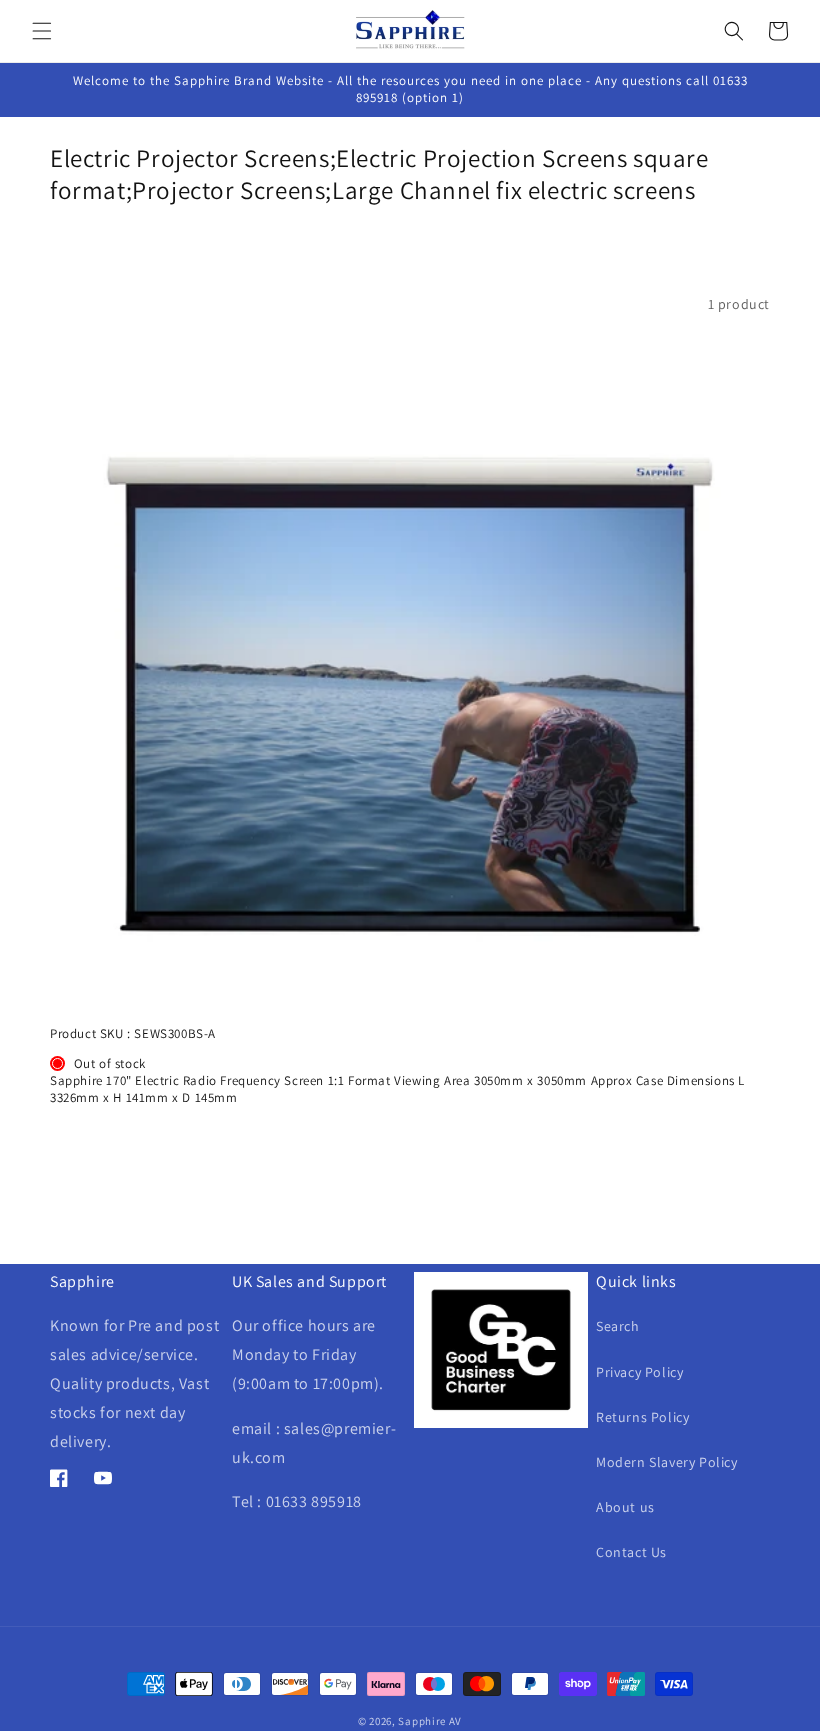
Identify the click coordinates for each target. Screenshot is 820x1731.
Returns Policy (642, 1417)
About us (625, 1507)
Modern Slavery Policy (667, 1462)
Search (618, 1326)
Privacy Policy (639, 1372)
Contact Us (631, 1552)
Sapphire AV (430, 1721)
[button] (42, 31)
